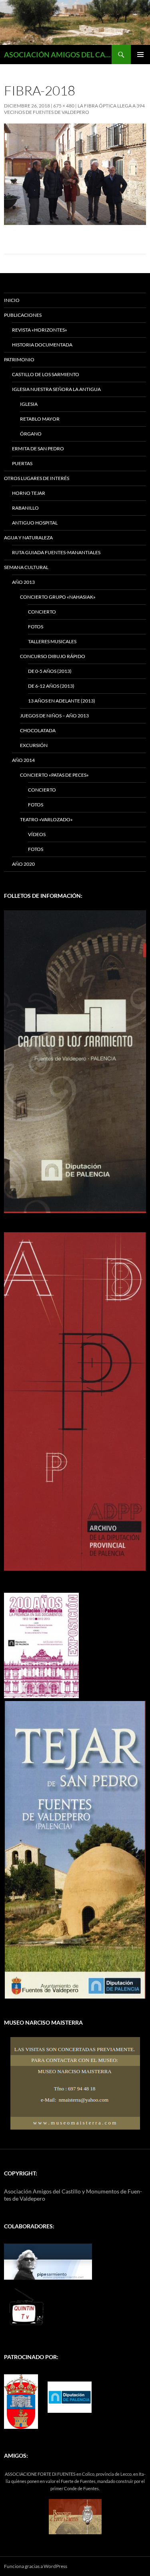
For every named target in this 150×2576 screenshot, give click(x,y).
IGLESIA (29, 404)
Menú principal (140, 55)
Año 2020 (23, 864)
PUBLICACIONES (23, 315)
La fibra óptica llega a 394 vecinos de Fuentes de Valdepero (74, 109)
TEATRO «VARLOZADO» (46, 819)
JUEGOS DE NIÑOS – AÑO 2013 (54, 716)
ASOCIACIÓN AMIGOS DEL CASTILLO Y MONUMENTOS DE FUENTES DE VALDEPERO (58, 55)
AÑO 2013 (23, 582)
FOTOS (36, 627)
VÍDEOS (37, 834)
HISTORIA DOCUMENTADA (42, 345)
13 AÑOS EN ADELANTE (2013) (62, 701)
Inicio (12, 300)
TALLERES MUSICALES (52, 641)
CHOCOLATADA (38, 730)
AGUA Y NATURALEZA (28, 538)
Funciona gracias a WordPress (36, 2566)
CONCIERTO (42, 612)
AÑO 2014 (23, 760)
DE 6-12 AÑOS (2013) (51, 686)
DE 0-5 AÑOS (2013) (50, 671)
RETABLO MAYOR (40, 419)
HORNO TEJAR (29, 493)
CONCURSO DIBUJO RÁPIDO (53, 656)
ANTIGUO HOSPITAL (35, 523)
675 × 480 (64, 106)
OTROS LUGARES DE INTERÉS (37, 478)
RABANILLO (25, 508)
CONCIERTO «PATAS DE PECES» (54, 775)
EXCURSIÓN (34, 745)
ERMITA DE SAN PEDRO (38, 449)
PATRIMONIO (19, 359)
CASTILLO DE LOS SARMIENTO (46, 374)
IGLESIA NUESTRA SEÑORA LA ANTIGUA (56, 389)
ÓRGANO (31, 434)
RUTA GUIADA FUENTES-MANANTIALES (56, 552)
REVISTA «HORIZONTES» (40, 330)
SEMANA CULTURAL (26, 567)
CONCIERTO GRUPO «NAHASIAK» (58, 597)
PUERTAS (22, 463)
